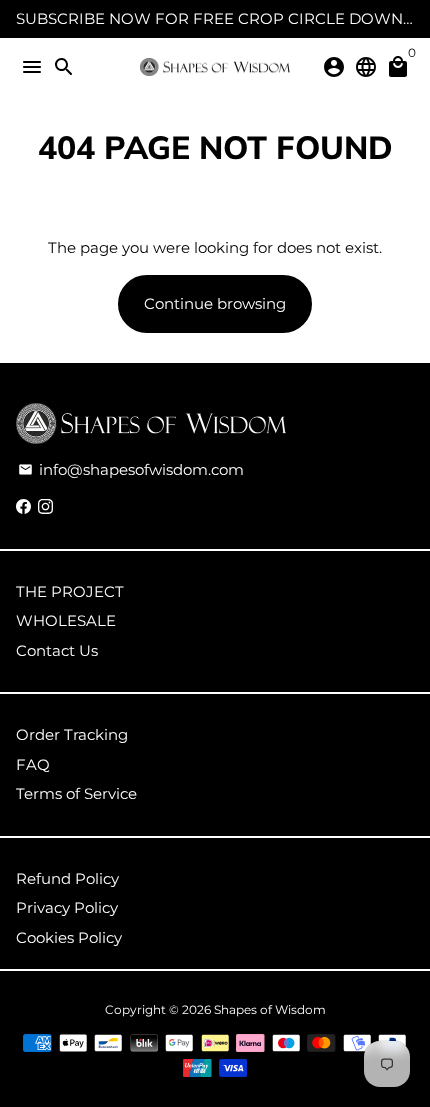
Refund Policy (67, 878)
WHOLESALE (66, 620)
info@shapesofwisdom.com (131, 469)
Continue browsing (215, 303)
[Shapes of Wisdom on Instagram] (45, 506)
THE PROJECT (70, 591)
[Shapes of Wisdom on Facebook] (23, 506)
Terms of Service (76, 793)
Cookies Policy (69, 937)
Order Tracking (72, 734)
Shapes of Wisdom (270, 1009)
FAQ (33, 764)
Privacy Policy (67, 907)
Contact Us (57, 650)
